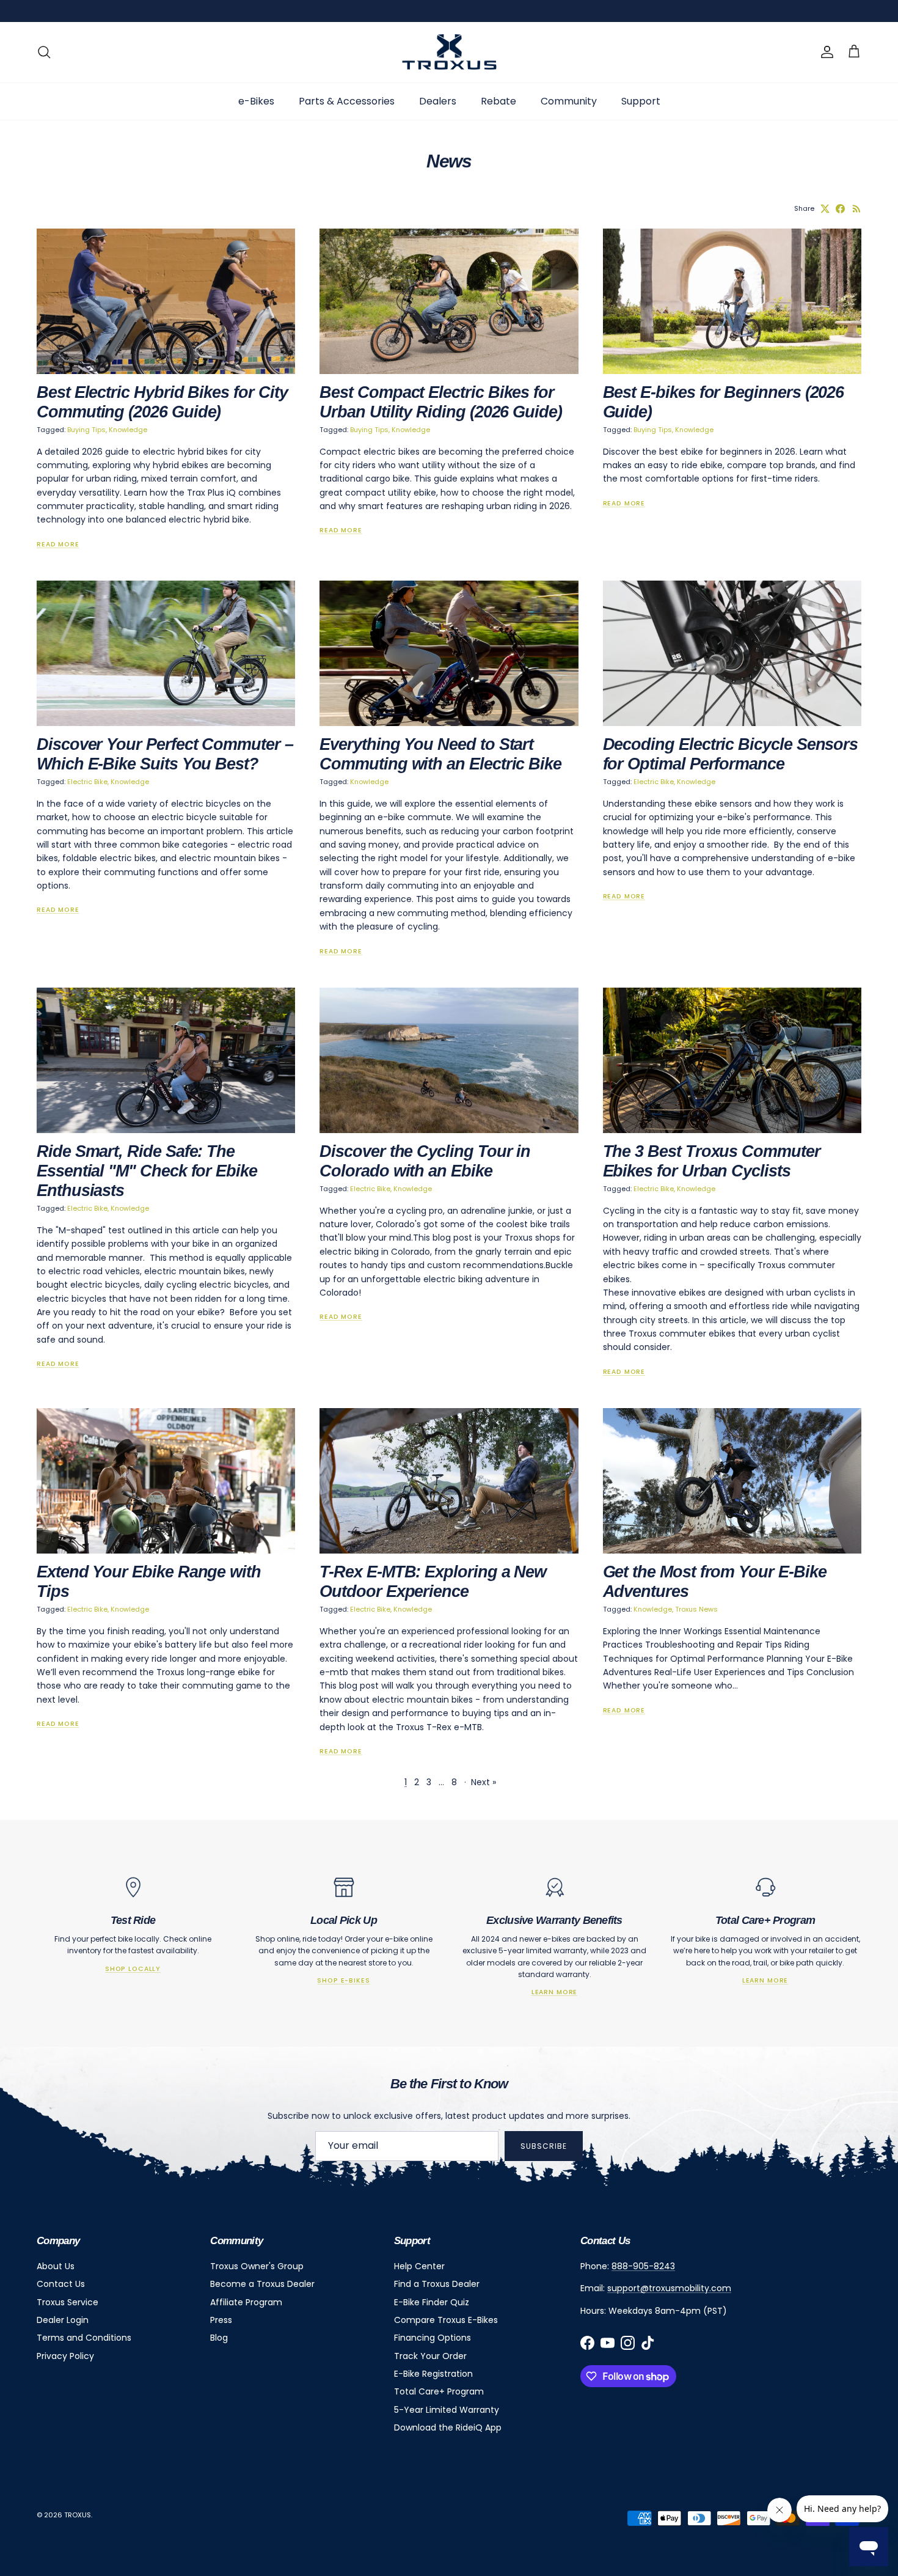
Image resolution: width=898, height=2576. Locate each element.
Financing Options (433, 2338)
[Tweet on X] (825, 209)
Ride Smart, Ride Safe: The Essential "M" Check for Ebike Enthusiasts (147, 1171)
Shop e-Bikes (343, 1980)
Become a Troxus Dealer (262, 2284)
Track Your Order (430, 2356)
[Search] (44, 52)
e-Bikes (256, 101)
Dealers (438, 101)
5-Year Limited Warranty (447, 2410)
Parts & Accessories (347, 101)
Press (221, 2320)
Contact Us (61, 2284)
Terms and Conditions (84, 2338)
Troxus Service (68, 2302)
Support (641, 101)
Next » (484, 1782)
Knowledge (128, 430)
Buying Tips (86, 430)
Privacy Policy (65, 2356)
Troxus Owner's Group (257, 2266)
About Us (56, 2266)
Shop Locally (133, 1969)
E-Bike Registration (433, 2374)
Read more (58, 544)
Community (569, 101)
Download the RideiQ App (448, 2427)
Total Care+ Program (439, 2391)
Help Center (419, 2266)
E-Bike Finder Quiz (432, 2302)
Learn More (554, 1992)
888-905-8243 (643, 2266)
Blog (219, 2338)
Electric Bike (87, 782)
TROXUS (78, 2515)
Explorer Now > (594, 11)
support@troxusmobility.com (669, 2288)
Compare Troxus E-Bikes (446, 2320)
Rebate (498, 101)
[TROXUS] (449, 52)
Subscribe (544, 2146)
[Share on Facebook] (840, 209)
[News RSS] (857, 209)
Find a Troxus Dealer (437, 2284)
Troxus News (696, 1609)
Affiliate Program (246, 2302)
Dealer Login (63, 2320)
